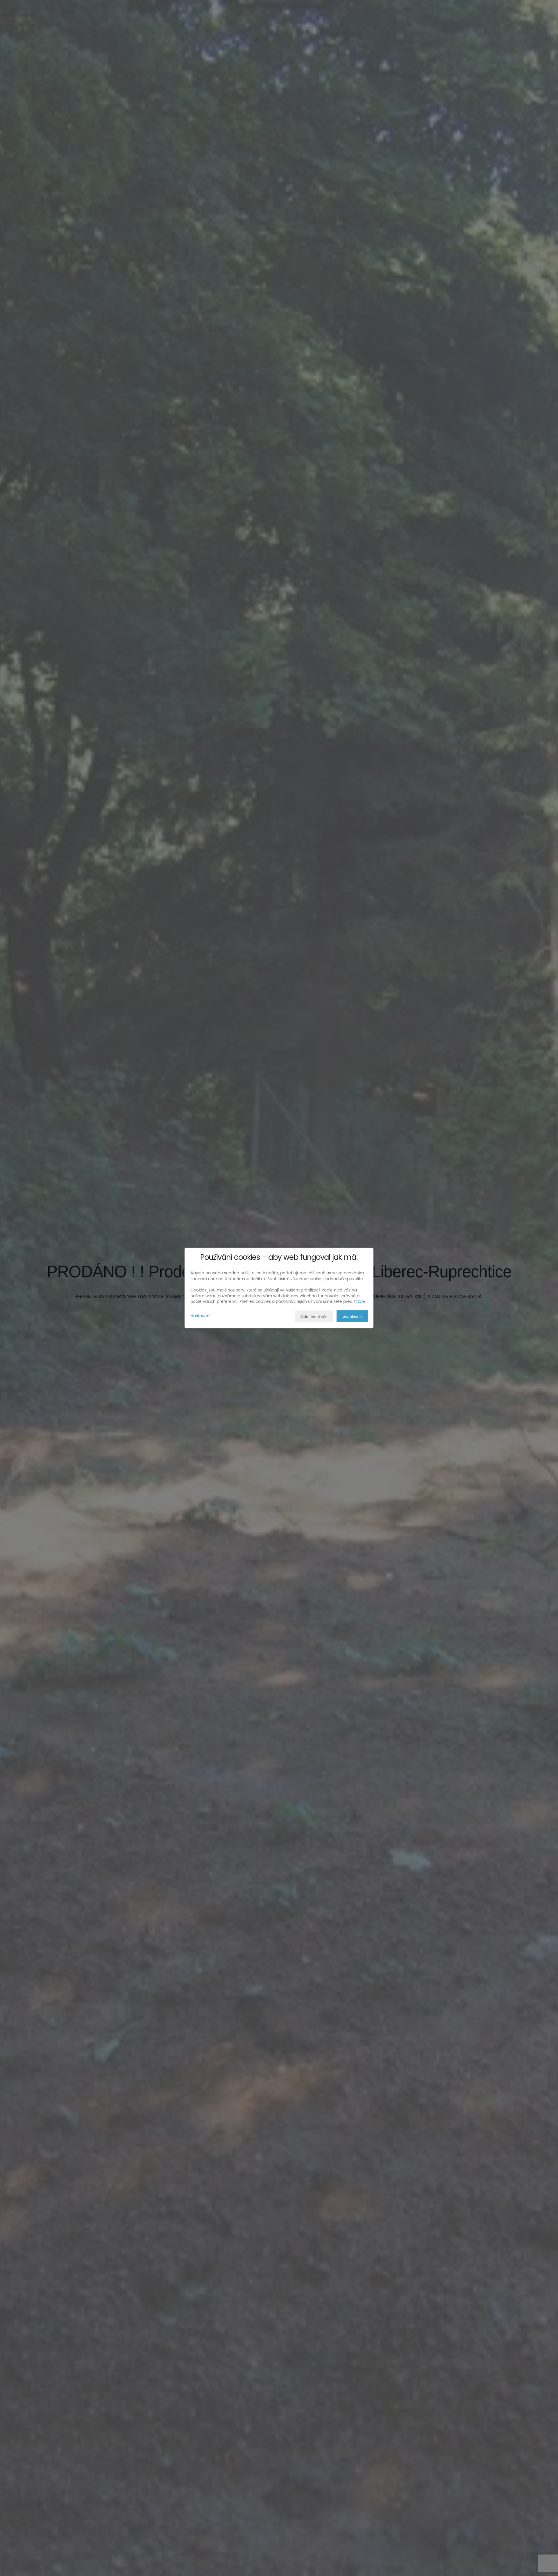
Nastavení (200, 1316)
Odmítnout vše (314, 1316)
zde (362, 1302)
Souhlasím (352, 1316)
